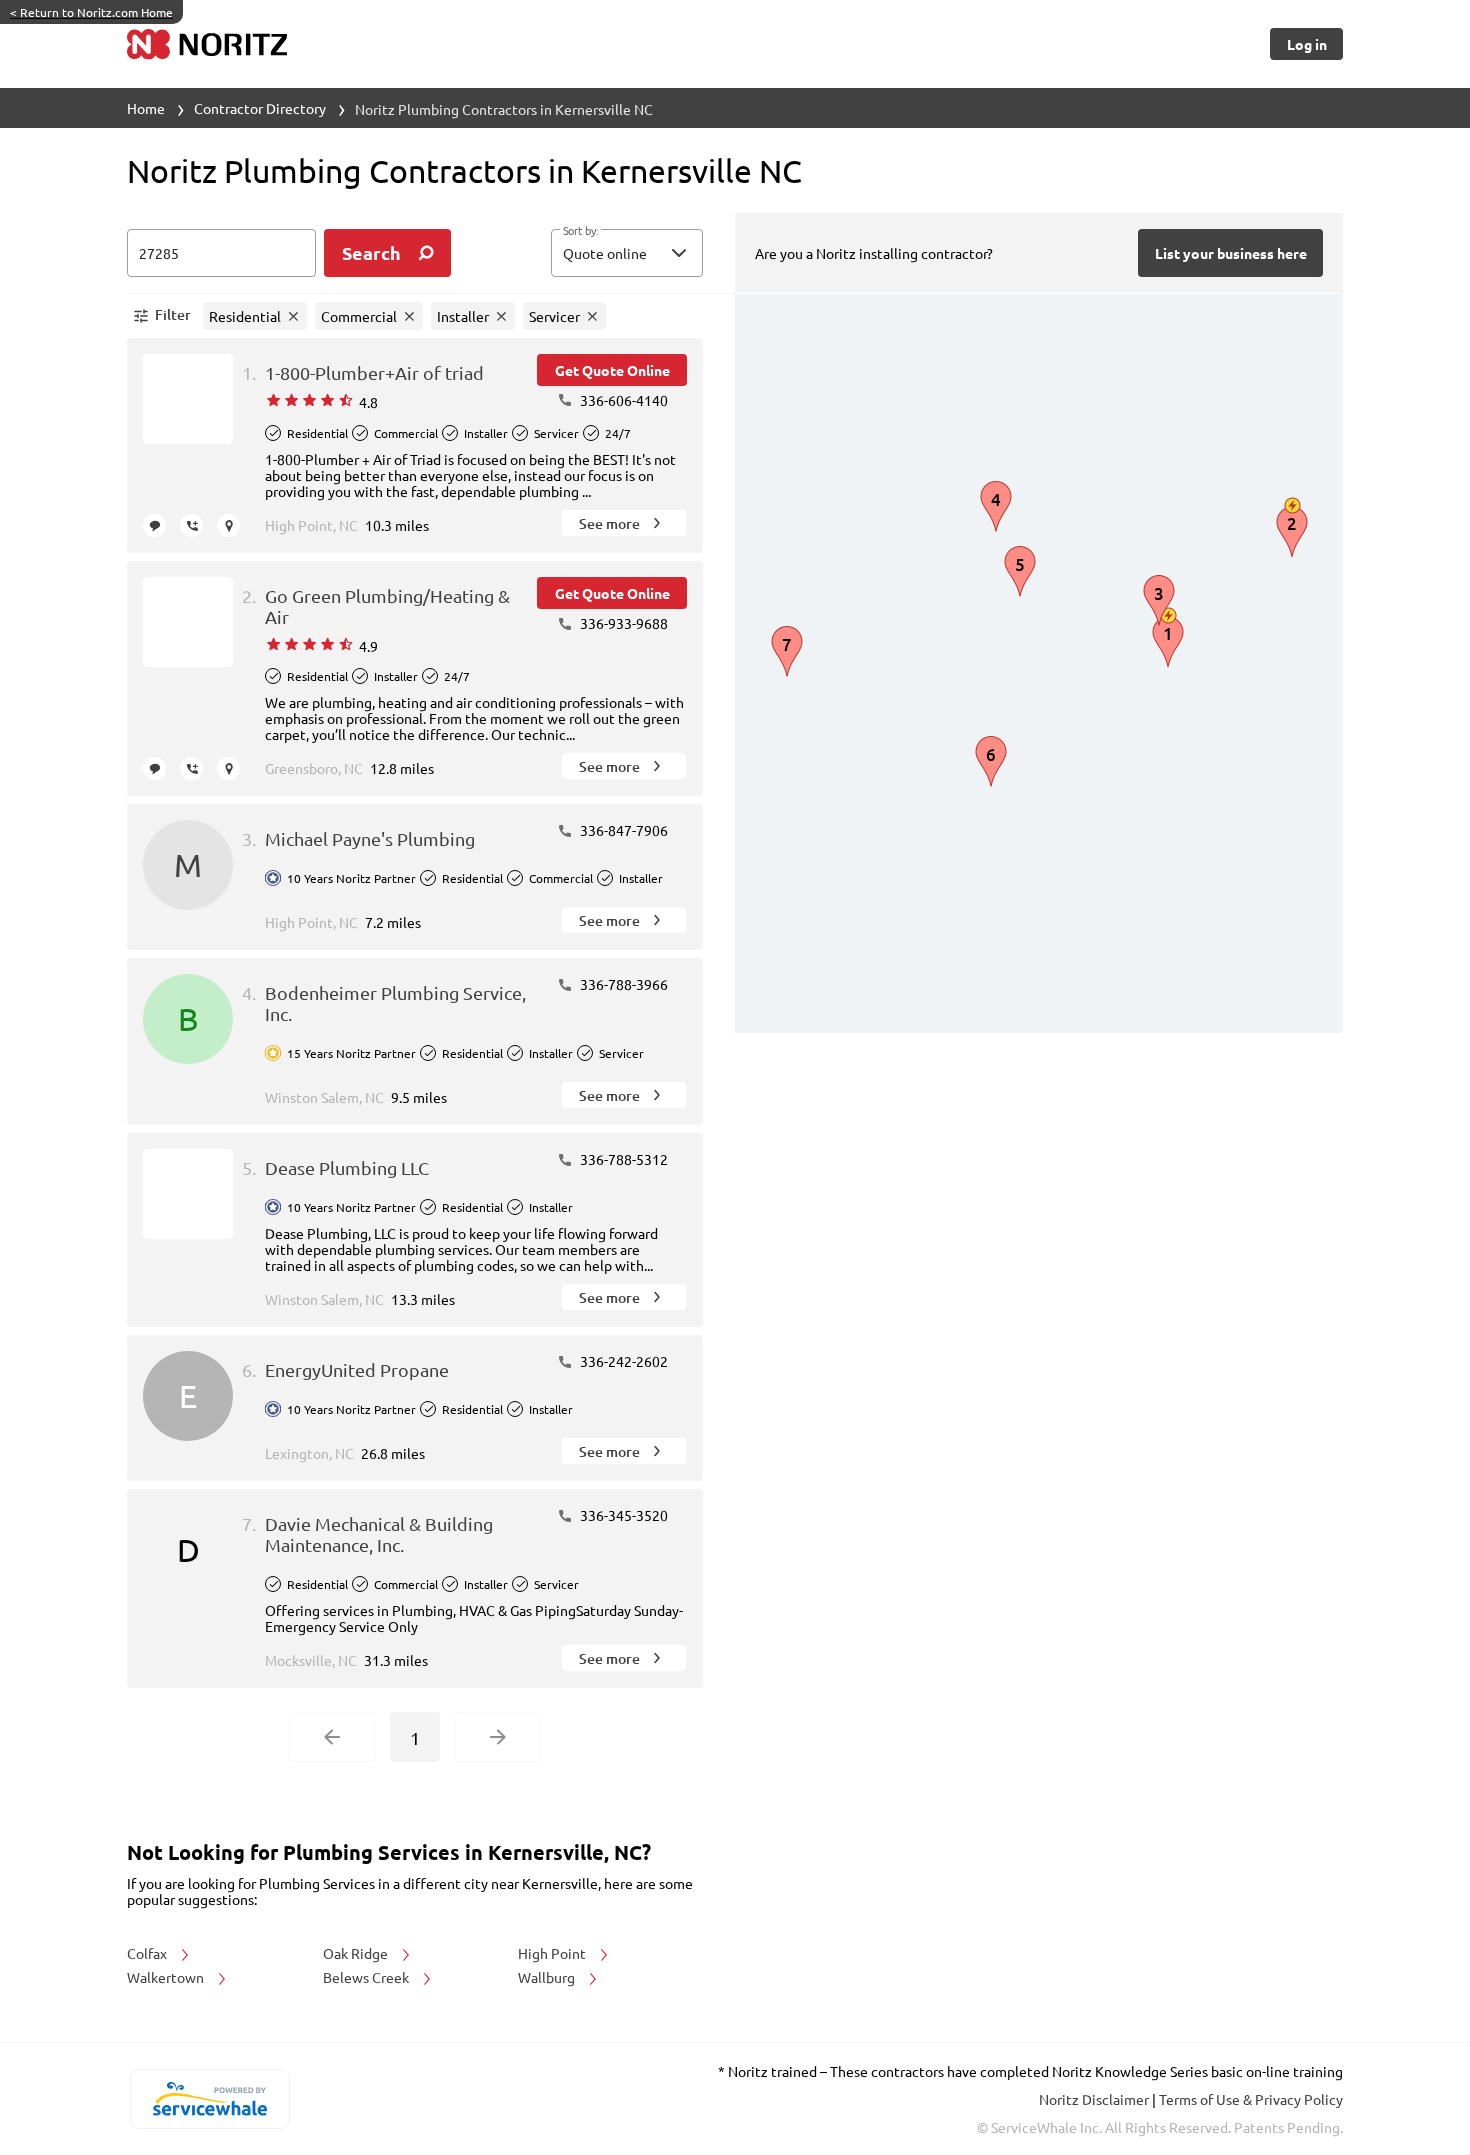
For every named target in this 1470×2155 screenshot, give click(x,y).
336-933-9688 (622, 623)
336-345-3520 (622, 1515)
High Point (553, 1953)
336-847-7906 (622, 830)
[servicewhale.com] (209, 2099)
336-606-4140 (622, 400)
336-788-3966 (622, 984)
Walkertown (167, 1977)
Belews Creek (367, 1977)
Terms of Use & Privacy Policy (1251, 2099)
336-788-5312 (622, 1159)
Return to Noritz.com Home (91, 12)
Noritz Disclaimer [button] (1095, 2099)
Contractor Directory (260, 108)
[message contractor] (154, 525)
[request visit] (228, 525)
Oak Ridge (357, 1953)
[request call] (191, 525)
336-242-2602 (622, 1361)
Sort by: (580, 231)
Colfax (148, 1953)
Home (146, 108)
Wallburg (548, 1977)
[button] (627, 253)
